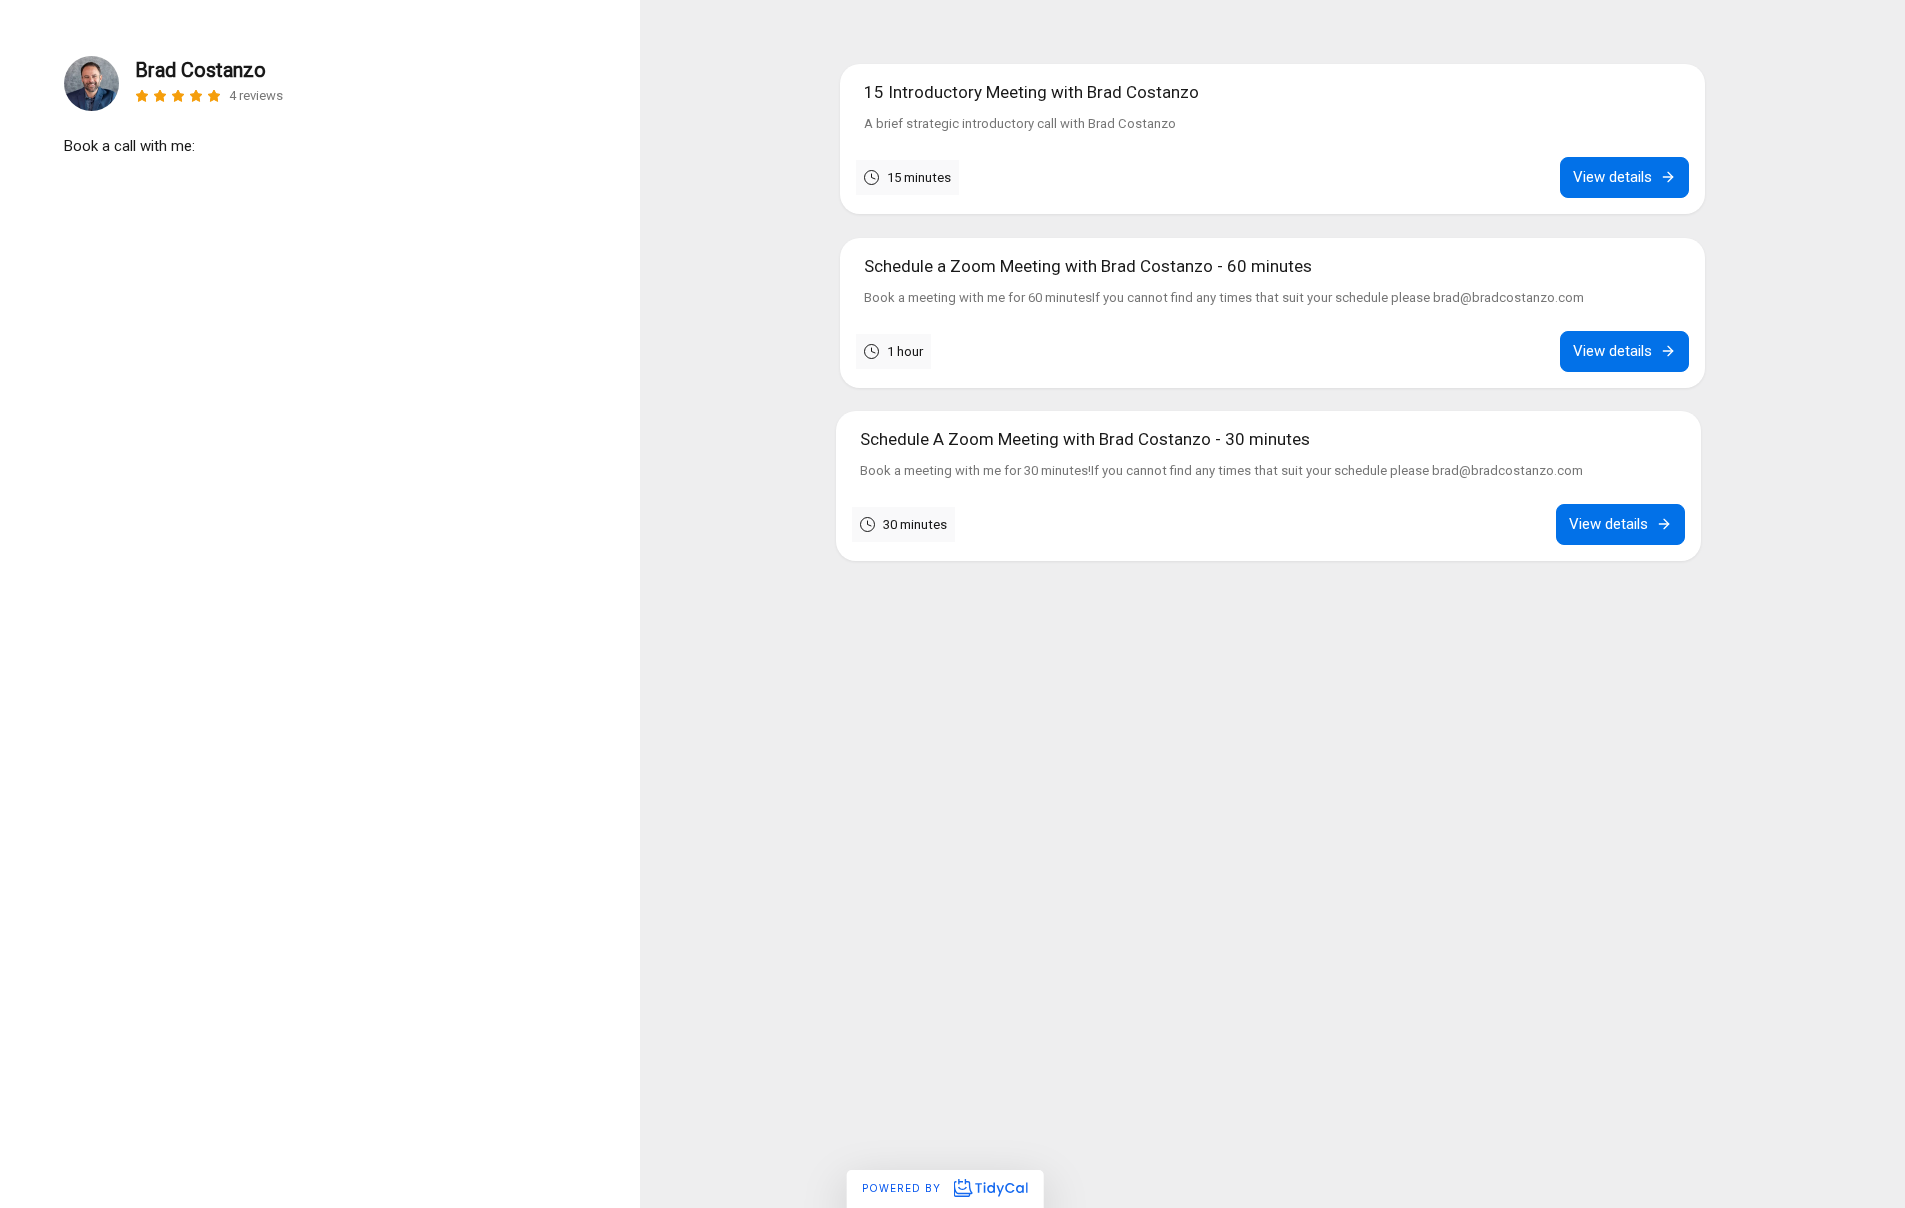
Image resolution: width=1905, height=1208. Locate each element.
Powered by (903, 1188)
